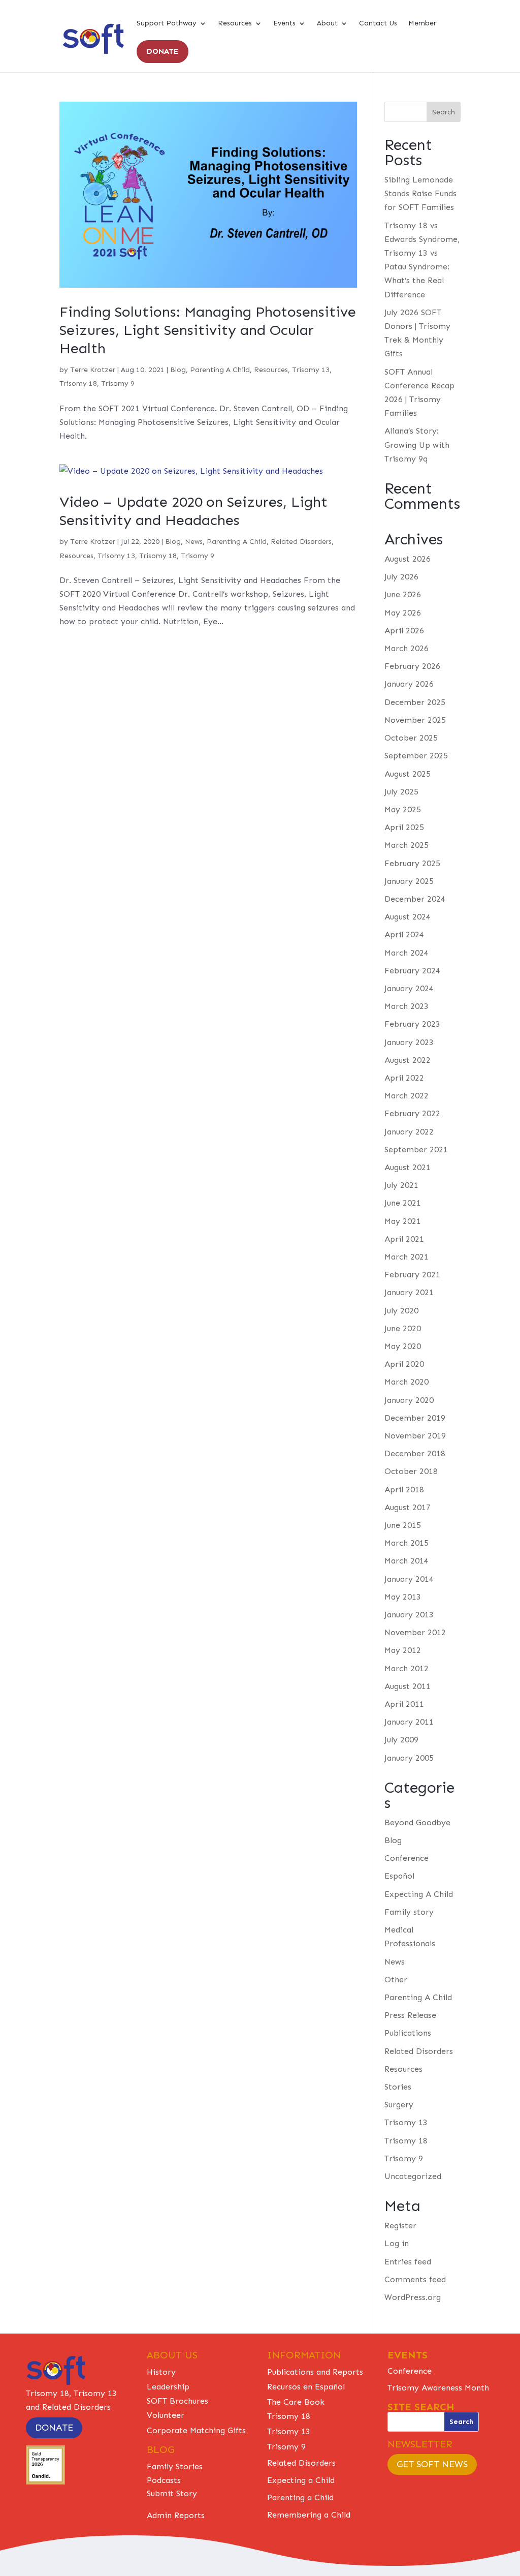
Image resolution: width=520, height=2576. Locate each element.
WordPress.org (413, 2297)
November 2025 (415, 720)
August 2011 (408, 1686)
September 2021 (416, 1149)
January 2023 (409, 1042)
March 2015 (407, 1543)
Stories (398, 2087)
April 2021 (404, 1239)
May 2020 (403, 1346)
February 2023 (412, 1024)
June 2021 (403, 1203)
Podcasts (164, 2480)
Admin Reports (176, 2515)
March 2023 (407, 1006)
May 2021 (403, 1221)
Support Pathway (167, 24)
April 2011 (404, 1704)
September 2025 (416, 756)
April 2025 (404, 827)
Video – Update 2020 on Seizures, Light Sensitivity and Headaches (193, 511)
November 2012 (415, 1632)
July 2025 (401, 792)
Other (396, 1980)
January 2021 (409, 1292)
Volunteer (166, 2415)
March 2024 (407, 953)
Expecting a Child (301, 2480)
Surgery (399, 2105)
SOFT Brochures (177, 2401)
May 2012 (403, 1650)
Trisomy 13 (311, 370)
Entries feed (408, 2262)
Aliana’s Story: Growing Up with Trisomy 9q (417, 444)
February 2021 (412, 1275)
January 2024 (409, 988)
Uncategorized (413, 2176)
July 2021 (401, 1185)
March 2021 (407, 1257)
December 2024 (415, 899)
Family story (409, 1912)
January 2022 (409, 1132)
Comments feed (415, 2279)
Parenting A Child (220, 370)
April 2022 (404, 1078)
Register (400, 2226)
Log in (397, 2243)
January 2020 (409, 1400)
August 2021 (408, 1167)
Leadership (168, 2387)
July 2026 (401, 577)
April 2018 (404, 1490)
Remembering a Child (309, 2515)
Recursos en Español (306, 2387)
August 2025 (408, 774)
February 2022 (412, 1113)
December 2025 (415, 702)
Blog (178, 370)
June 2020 (403, 1328)
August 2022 (408, 1060)
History (161, 2372)
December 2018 (415, 1453)
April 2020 (404, 1364)
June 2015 (403, 1525)
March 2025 (407, 845)
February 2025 (412, 863)
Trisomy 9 (118, 384)
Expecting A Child (419, 1894)
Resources (235, 24)
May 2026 (403, 613)
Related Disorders (301, 542)
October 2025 (411, 738)
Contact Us (378, 24)
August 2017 (408, 1507)
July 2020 (401, 1311)
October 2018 (411, 1471)
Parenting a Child (300, 2497)
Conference (407, 1858)
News (194, 542)
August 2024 (408, 917)
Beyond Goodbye (417, 1822)
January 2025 (409, 881)
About (327, 24)
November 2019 (415, 1436)
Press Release (410, 2015)
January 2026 (409, 684)
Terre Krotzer (93, 370)
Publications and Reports (315, 2372)
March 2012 (407, 1668)
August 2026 (408, 559)
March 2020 (407, 1382)
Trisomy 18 (78, 384)
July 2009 (401, 1740)
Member (422, 24)
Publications (408, 2033)
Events (284, 24)
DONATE (162, 51)
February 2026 (412, 666)
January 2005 (409, 1758)
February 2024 (412, 971)
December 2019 (415, 1418)
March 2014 (407, 1561)
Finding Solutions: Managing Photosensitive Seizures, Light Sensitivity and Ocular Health (208, 330)
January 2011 (409, 1722)
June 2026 (403, 594)
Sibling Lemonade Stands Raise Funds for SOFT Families (420, 193)
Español (399, 1876)
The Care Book (296, 2402)
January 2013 (409, 1615)
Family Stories (175, 2466)
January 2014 (409, 1579)
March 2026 (407, 648)
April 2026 (404, 631)
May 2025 (403, 809)
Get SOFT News (432, 2464)
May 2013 (403, 1597)
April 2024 (404, 934)
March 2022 (407, 1096)
